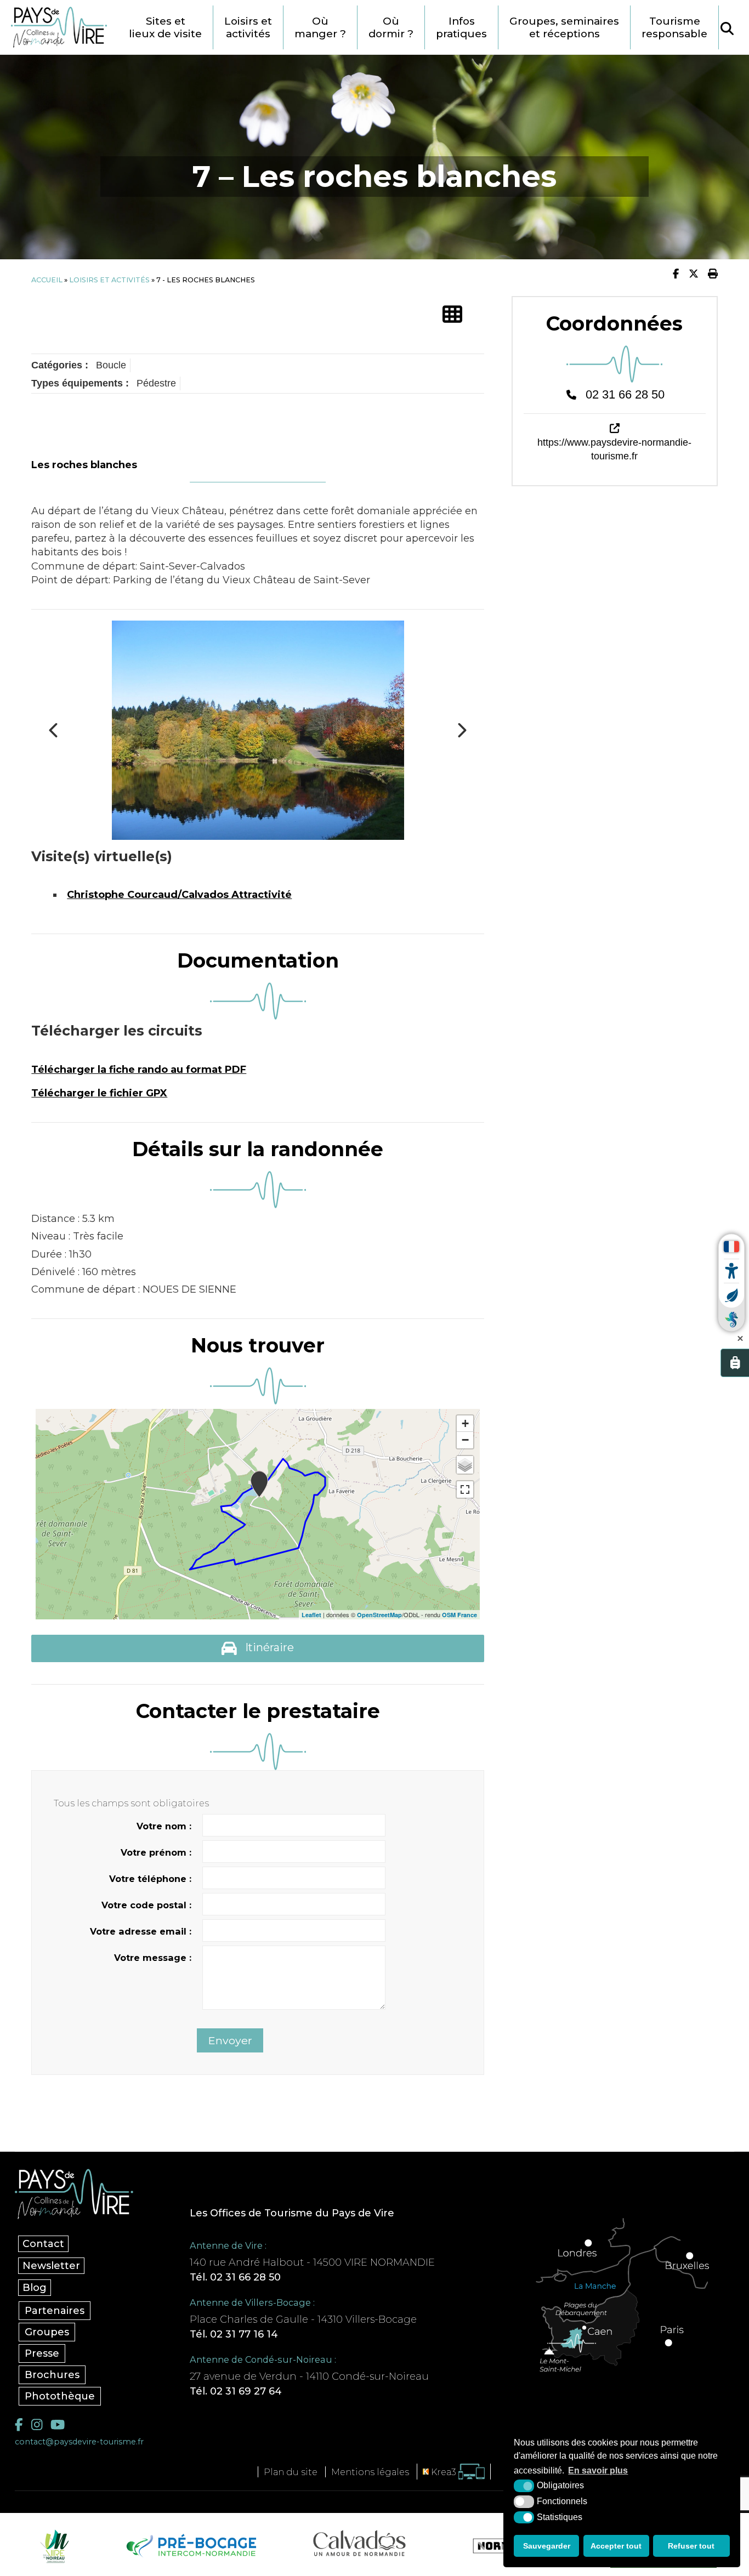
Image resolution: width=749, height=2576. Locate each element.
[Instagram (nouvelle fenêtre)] (37, 2424)
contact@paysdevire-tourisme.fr (79, 2442)
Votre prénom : (156, 1852)
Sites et (165, 27)
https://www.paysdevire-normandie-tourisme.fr (614, 449)
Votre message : (153, 1958)
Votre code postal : (146, 1905)
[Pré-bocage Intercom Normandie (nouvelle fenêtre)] (190, 2546)
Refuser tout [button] (691, 2546)
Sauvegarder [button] (547, 2546)
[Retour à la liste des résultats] (452, 315)
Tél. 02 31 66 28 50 (235, 2277)
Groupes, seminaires (564, 27)
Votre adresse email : (141, 1931)
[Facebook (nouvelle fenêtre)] (19, 2424)
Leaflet (311, 1615)
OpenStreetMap (379, 1615)
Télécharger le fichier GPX (99, 1093)
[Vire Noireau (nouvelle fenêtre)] (53, 2546)
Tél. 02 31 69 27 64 (236, 2391)
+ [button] (465, 1423)
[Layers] (465, 1465)
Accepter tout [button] (616, 2546)
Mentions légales (370, 2472)
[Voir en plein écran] (465, 1489)
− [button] (465, 1440)
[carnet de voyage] (735, 1363)
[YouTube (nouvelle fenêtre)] (58, 2424)
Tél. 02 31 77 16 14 (234, 2334)
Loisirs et (248, 27)
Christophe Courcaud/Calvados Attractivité (179, 895)
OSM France (459, 1615)
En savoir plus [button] (598, 2470)
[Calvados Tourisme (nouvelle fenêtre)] (359, 2543)
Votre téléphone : (150, 1879)
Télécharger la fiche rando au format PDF (139, 1070)
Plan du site (291, 2472)
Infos (461, 27)
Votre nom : (164, 1826)
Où (320, 27)
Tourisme (674, 27)
